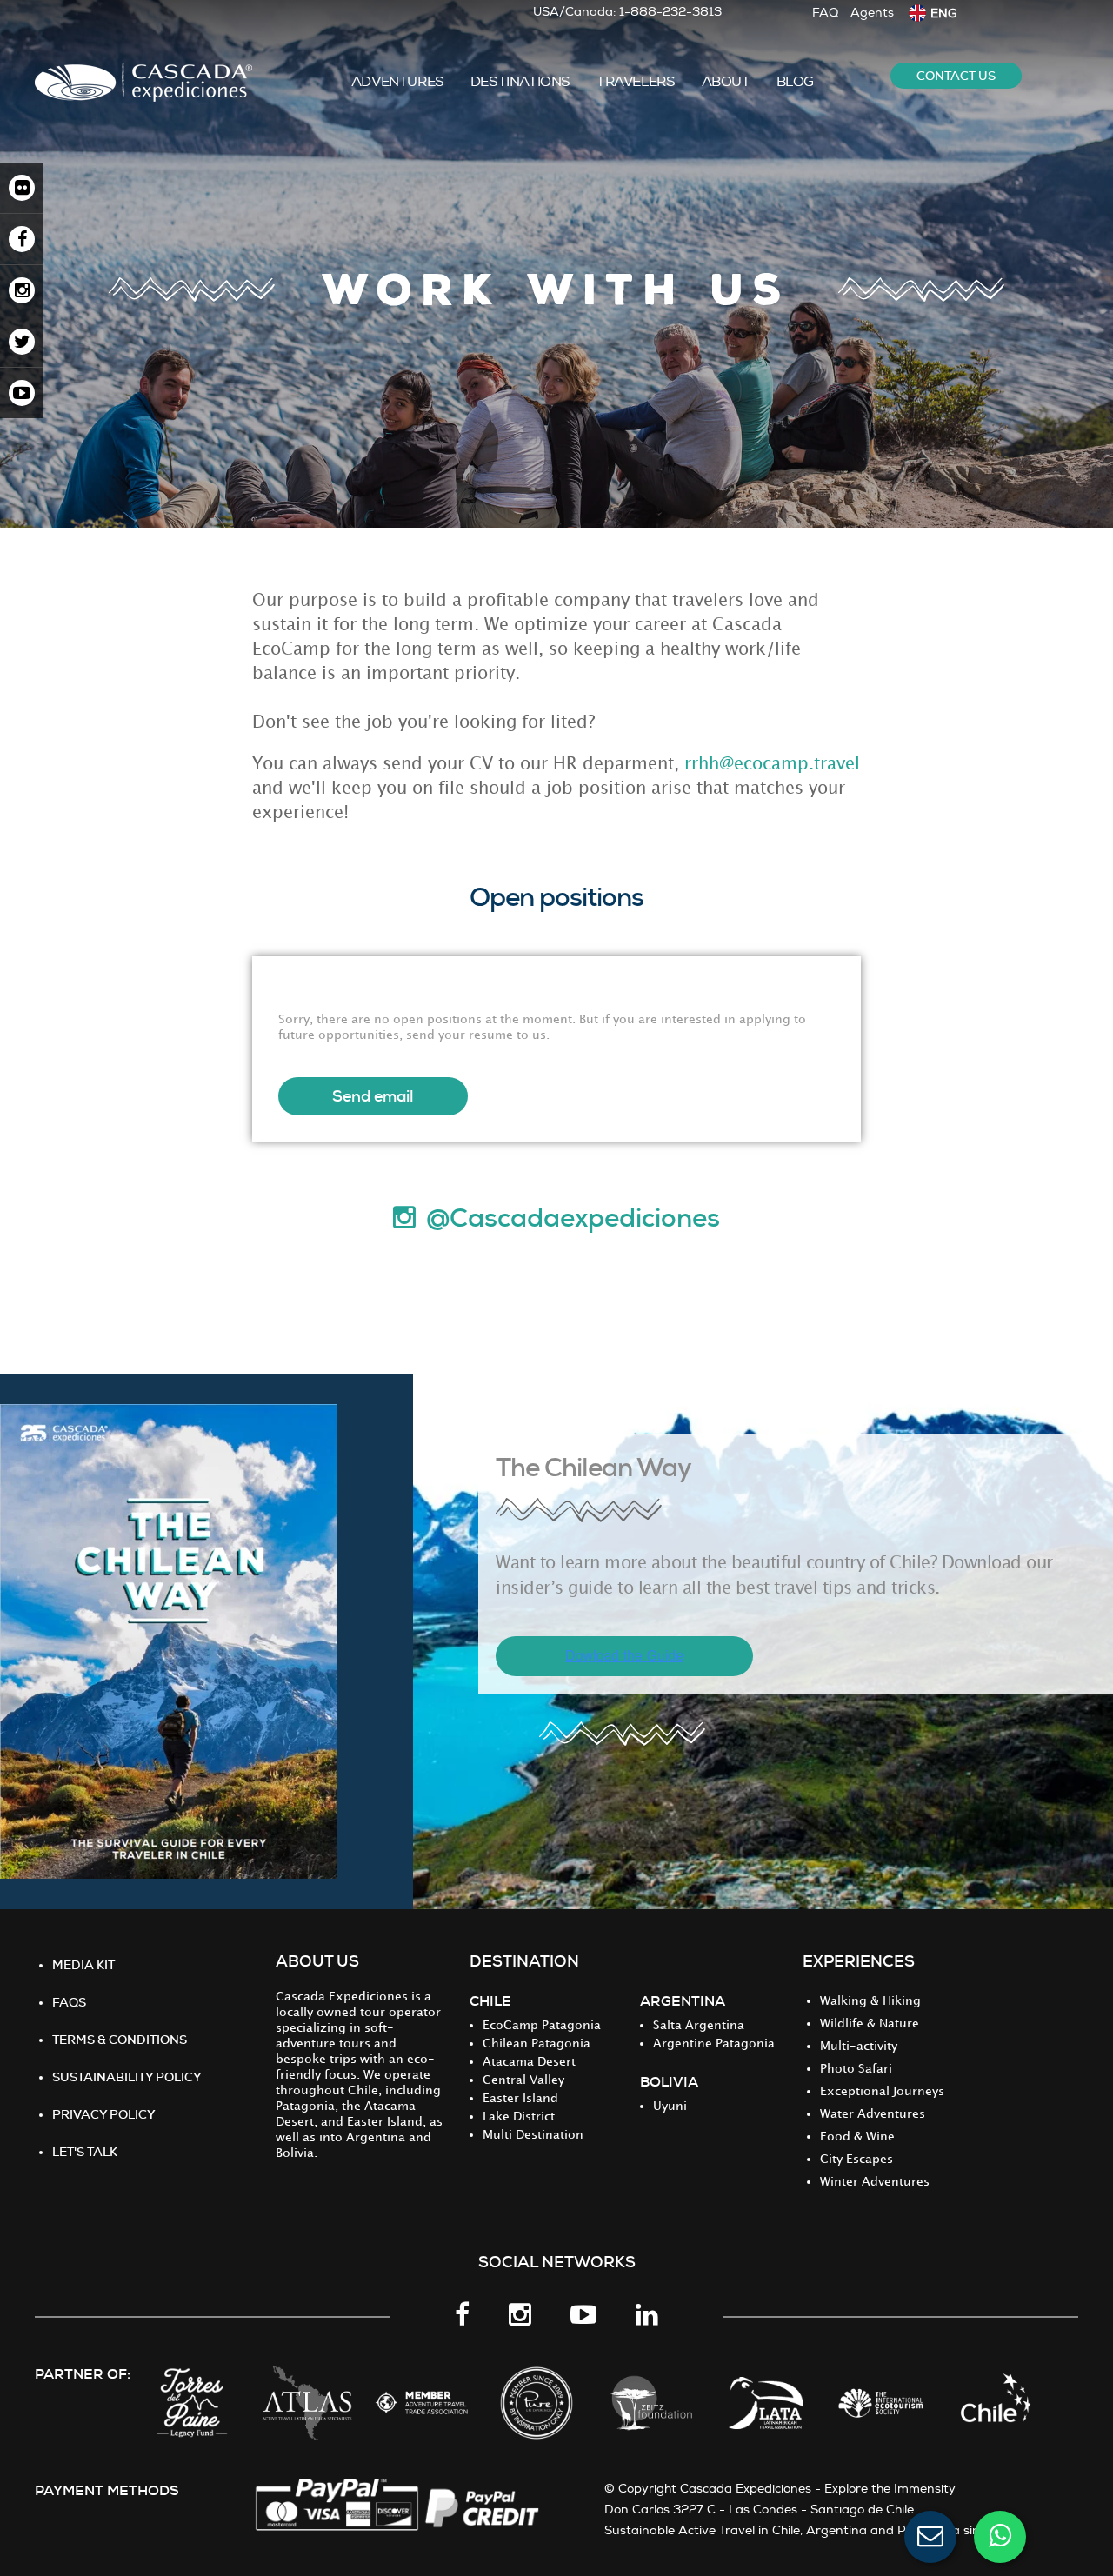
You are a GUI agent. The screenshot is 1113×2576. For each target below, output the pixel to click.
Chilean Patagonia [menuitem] (537, 2043)
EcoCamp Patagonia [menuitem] (542, 2025)
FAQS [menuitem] (69, 2002)
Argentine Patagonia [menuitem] (714, 2043)
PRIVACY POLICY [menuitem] (104, 2114)
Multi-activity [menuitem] (859, 2046)
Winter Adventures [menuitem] (875, 2182)
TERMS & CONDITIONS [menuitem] (120, 2040)
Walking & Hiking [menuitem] (870, 2001)
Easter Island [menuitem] (520, 2098)
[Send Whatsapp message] (1000, 2537)
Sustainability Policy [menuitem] (127, 2077)
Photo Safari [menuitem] (856, 2069)
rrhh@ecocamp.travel (772, 764)
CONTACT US (956, 76)
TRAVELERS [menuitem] (636, 82)
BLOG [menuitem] (795, 82)
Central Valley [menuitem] (523, 2080)
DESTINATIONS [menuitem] (520, 82)
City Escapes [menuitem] (856, 2159)
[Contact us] (930, 2537)
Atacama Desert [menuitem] (529, 2062)
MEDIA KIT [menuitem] (83, 1965)
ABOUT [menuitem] (726, 82)
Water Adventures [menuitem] (873, 2114)
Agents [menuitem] (872, 13)
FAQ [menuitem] (825, 13)
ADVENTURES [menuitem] (398, 82)
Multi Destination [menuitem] (533, 2135)
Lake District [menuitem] (519, 2117)
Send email (373, 1096)
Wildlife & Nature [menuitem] (870, 2024)
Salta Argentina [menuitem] (699, 2025)
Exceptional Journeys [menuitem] (882, 2091)
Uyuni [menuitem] (670, 2106)
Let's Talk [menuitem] (85, 2152)
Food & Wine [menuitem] (857, 2137)
